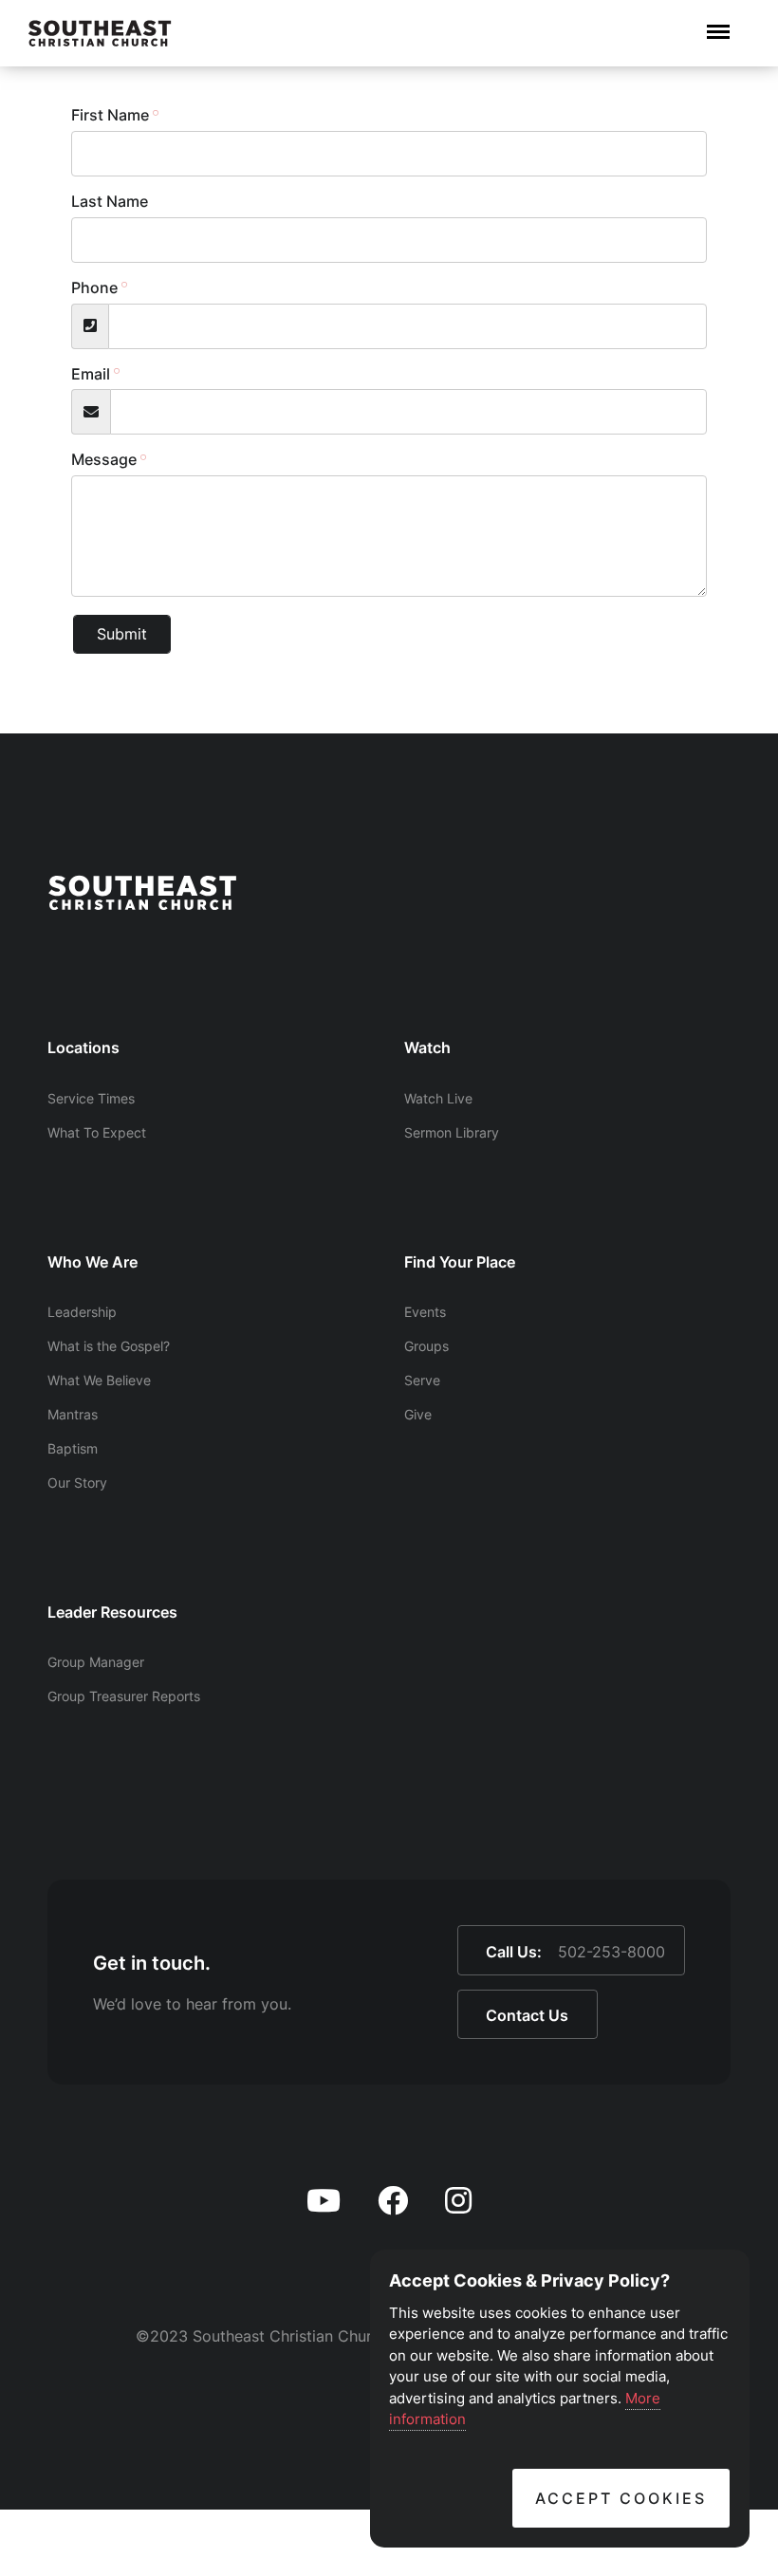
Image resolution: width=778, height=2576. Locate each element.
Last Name (110, 201)
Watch (427, 1047)
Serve (422, 1380)
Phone (94, 287)
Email (91, 374)
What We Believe (99, 1380)
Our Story (77, 1483)
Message (104, 459)
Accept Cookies (621, 2498)
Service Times (91, 1098)
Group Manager (96, 1662)
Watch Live (438, 1098)
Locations (83, 1047)
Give (418, 1414)
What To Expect (97, 1132)
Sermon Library (452, 1132)
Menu (718, 22)
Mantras (73, 1414)
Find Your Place (460, 1262)
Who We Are (93, 1262)
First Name (110, 115)
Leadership (82, 1312)
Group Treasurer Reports (124, 1696)
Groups (426, 1346)
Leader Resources (112, 1612)
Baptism (73, 1448)
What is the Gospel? (109, 1346)
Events (425, 1312)
